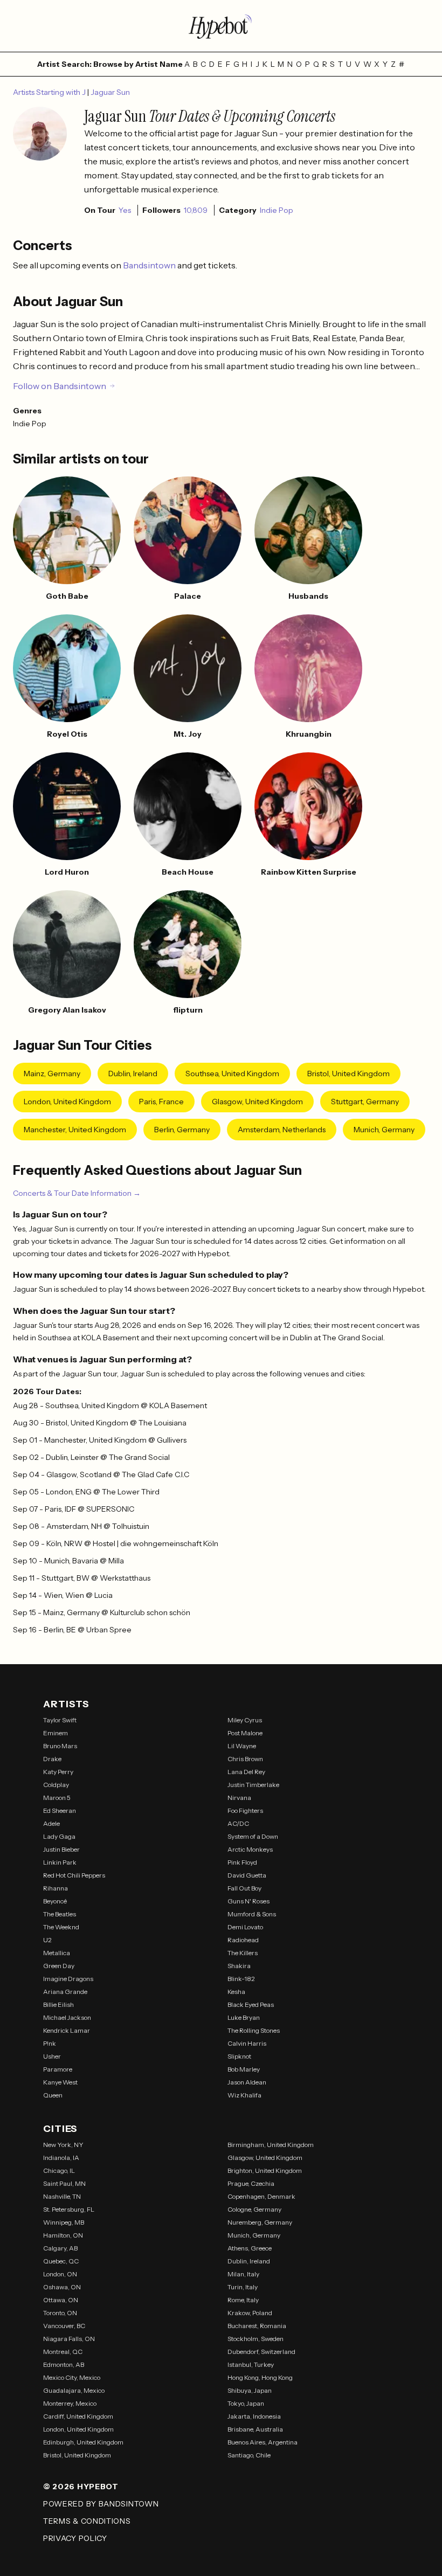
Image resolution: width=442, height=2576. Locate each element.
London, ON (60, 2274)
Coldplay (56, 1785)
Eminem (56, 1733)
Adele (51, 1823)
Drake (52, 1759)
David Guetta (247, 1875)
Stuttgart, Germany (365, 1102)
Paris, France (161, 1102)
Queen (53, 2095)
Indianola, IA (61, 2158)
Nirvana (239, 1798)
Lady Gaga (59, 1836)
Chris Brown (245, 1759)
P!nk (50, 2043)
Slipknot (239, 2056)
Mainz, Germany (52, 1074)
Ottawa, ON (61, 2300)
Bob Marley (244, 2069)
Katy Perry (58, 1772)
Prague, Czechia (251, 2183)
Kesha (236, 1992)
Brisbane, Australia (255, 2429)
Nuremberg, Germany (260, 2222)
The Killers (243, 1953)
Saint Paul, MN (64, 2183)
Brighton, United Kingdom (265, 2170)
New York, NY (63, 2145)
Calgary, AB (60, 2248)
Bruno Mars (60, 1746)
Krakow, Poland (250, 2313)
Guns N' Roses (248, 1901)
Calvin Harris (247, 2043)
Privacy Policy (75, 2538)
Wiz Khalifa (244, 2095)
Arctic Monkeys (250, 1849)
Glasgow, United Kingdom (257, 1102)
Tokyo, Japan (246, 2403)
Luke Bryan (244, 2017)
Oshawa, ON (62, 2287)
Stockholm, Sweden (255, 2339)
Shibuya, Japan (250, 2390)
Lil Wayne (242, 1746)
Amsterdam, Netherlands (282, 1130)
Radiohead (243, 1940)
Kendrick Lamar (67, 2030)
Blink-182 (241, 1979)
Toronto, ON (60, 2313)
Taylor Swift (60, 1720)
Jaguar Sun (110, 92)
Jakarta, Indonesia (254, 2416)
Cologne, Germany (254, 2209)
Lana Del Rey (246, 1772)
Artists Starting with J (50, 92)
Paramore (58, 2069)
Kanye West (60, 2082)
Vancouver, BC (64, 2326)
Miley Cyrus (245, 1720)
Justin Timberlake (253, 1785)
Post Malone (245, 1733)
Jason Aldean (247, 2082)
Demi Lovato (245, 1927)
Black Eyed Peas (251, 2004)
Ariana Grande (65, 1992)
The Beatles (60, 1914)
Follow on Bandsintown (60, 386)
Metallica (57, 1953)
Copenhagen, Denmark (261, 2196)
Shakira (239, 1966)
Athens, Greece (250, 2248)
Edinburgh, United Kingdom (83, 2442)
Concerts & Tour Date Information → (77, 1193)
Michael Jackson (67, 2017)
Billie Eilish (58, 2004)
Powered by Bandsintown (101, 2504)
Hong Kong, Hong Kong (260, 2377)
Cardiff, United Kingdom (78, 2416)
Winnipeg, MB (64, 2222)
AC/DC (238, 1823)
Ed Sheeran (60, 1810)
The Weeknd (61, 1927)
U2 (47, 1940)
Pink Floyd (242, 1862)
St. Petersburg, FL (69, 2209)
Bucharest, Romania (257, 2326)
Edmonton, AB (64, 2364)
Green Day (59, 1966)
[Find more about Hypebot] (221, 26)
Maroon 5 (57, 1798)
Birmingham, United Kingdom (271, 2145)
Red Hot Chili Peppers (74, 1875)
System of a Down (253, 1836)
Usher (52, 2056)
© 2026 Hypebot (81, 2487)
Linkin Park (60, 1862)
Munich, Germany (384, 1130)
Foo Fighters (245, 1810)
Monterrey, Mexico (70, 2403)
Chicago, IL (59, 2170)
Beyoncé (55, 1901)
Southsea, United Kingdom (232, 1074)
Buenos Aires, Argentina (263, 2442)
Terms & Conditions (87, 2521)
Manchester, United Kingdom (75, 1130)
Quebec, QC (61, 2261)
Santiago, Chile (249, 2455)
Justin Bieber (61, 1849)
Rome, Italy (243, 2300)
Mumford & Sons (252, 1914)
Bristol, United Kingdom (348, 1074)
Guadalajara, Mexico (74, 2390)
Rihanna (56, 1888)
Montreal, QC (63, 2352)
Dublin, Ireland (133, 1074)
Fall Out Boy (244, 1888)
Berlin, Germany (182, 1130)
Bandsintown (150, 265)
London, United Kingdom (67, 1102)
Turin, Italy (243, 2287)
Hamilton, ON (63, 2235)
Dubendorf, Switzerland (261, 2352)
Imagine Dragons (68, 1979)
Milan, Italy (243, 2274)
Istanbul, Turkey (251, 2364)
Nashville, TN (62, 2196)
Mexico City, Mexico (72, 2377)
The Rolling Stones (254, 2030)
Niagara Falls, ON (69, 2339)
